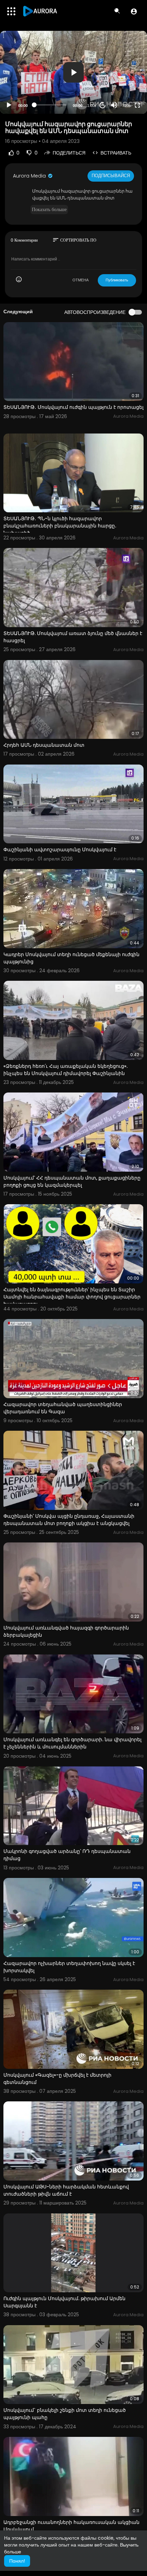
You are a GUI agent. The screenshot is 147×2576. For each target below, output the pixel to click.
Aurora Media (30, 176)
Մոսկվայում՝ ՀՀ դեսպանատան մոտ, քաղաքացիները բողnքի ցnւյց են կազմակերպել (72, 1181)
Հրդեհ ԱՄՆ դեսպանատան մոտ (44, 745)
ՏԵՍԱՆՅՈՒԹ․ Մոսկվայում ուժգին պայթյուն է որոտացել (73, 407)
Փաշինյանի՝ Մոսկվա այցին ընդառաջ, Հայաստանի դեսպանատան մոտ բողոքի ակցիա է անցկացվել (69, 1520)
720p (126, 106)
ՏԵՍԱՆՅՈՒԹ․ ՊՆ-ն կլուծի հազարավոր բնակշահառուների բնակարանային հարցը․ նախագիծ (60, 526)
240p (124, 89)
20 (103, 105)
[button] (134, 11)
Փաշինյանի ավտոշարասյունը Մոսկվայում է (60, 850)
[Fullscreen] (137, 105)
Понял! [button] (17, 2561)
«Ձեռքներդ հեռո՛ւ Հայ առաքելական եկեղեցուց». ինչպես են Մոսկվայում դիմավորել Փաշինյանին (65, 1070)
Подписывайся (111, 176)
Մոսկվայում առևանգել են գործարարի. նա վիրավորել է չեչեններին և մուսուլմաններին (72, 1743)
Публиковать (117, 280)
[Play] (9, 105)
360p (124, 78)
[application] (73, 72)
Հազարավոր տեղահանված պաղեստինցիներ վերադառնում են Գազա (63, 1408)
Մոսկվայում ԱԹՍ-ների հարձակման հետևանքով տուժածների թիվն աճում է (66, 2190)
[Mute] (114, 105)
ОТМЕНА (81, 280)
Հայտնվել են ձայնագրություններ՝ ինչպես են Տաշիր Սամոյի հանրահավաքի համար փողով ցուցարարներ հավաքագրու (72, 1297)
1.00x (92, 106)
